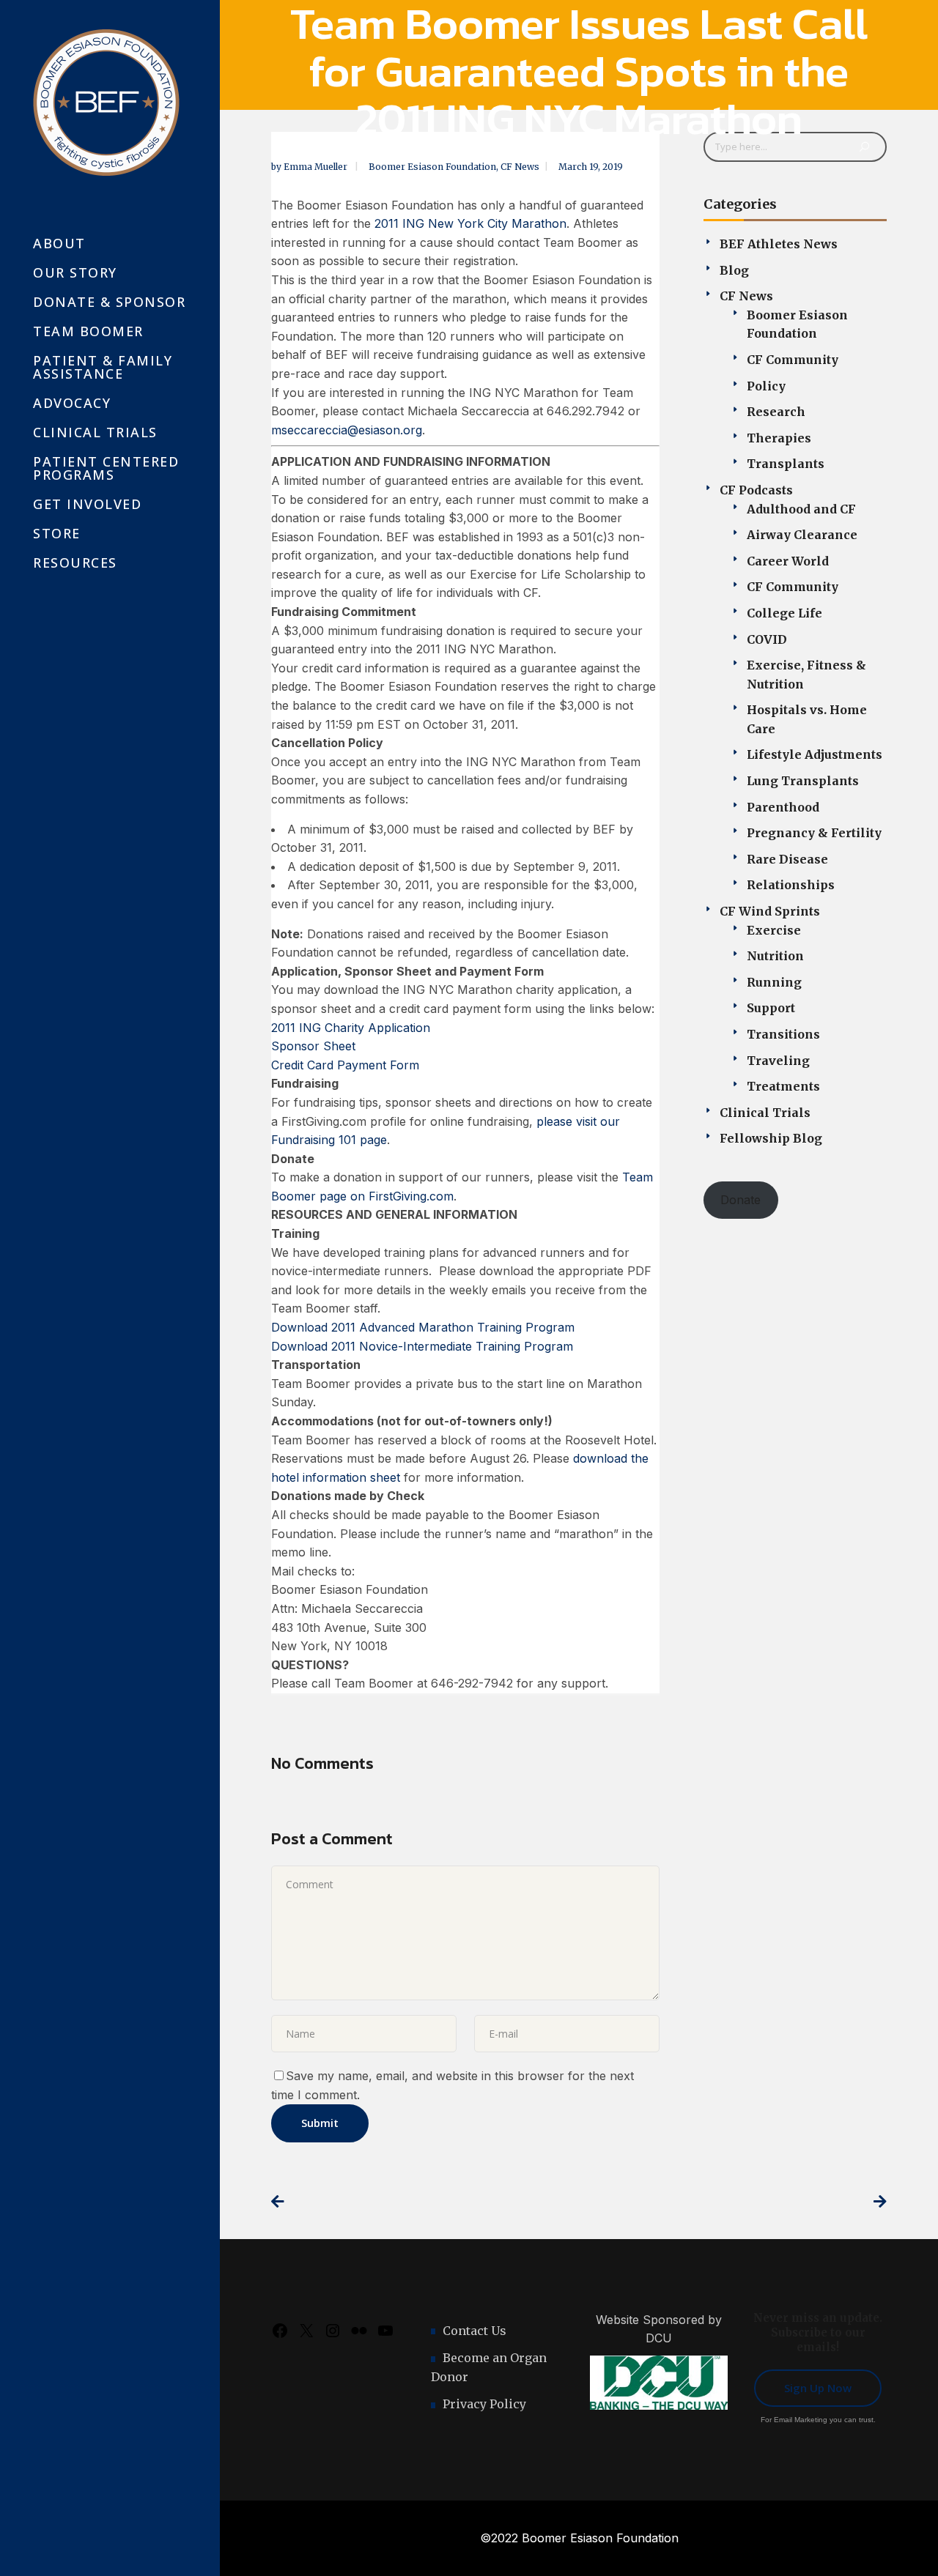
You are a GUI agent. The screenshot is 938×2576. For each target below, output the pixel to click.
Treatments (783, 1086)
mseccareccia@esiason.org (347, 430)
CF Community (793, 360)
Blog (734, 270)
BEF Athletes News (779, 244)
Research (776, 412)
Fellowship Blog (771, 1138)
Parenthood (783, 807)
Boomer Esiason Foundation (432, 167)
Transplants (786, 464)
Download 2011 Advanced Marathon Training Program (423, 1327)
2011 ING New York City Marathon (470, 223)
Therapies (779, 438)
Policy (766, 386)
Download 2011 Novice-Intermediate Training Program (422, 1346)
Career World (788, 561)
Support (771, 1008)
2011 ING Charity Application (351, 1028)
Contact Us (474, 2331)
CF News (520, 167)
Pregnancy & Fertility (814, 833)
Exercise (774, 930)
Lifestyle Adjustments (815, 754)
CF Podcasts (756, 490)
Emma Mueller (317, 167)
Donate (741, 1200)
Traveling (778, 1061)
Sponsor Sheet (313, 1046)
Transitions (783, 1034)
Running (774, 982)
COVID (767, 639)
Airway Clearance (802, 535)
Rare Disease (787, 859)
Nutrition (775, 956)
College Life (784, 613)
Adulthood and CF (801, 509)
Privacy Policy (484, 2404)
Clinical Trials (765, 1113)
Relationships (791, 885)
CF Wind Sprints (770, 911)
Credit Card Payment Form (345, 1065)
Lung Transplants (803, 781)
